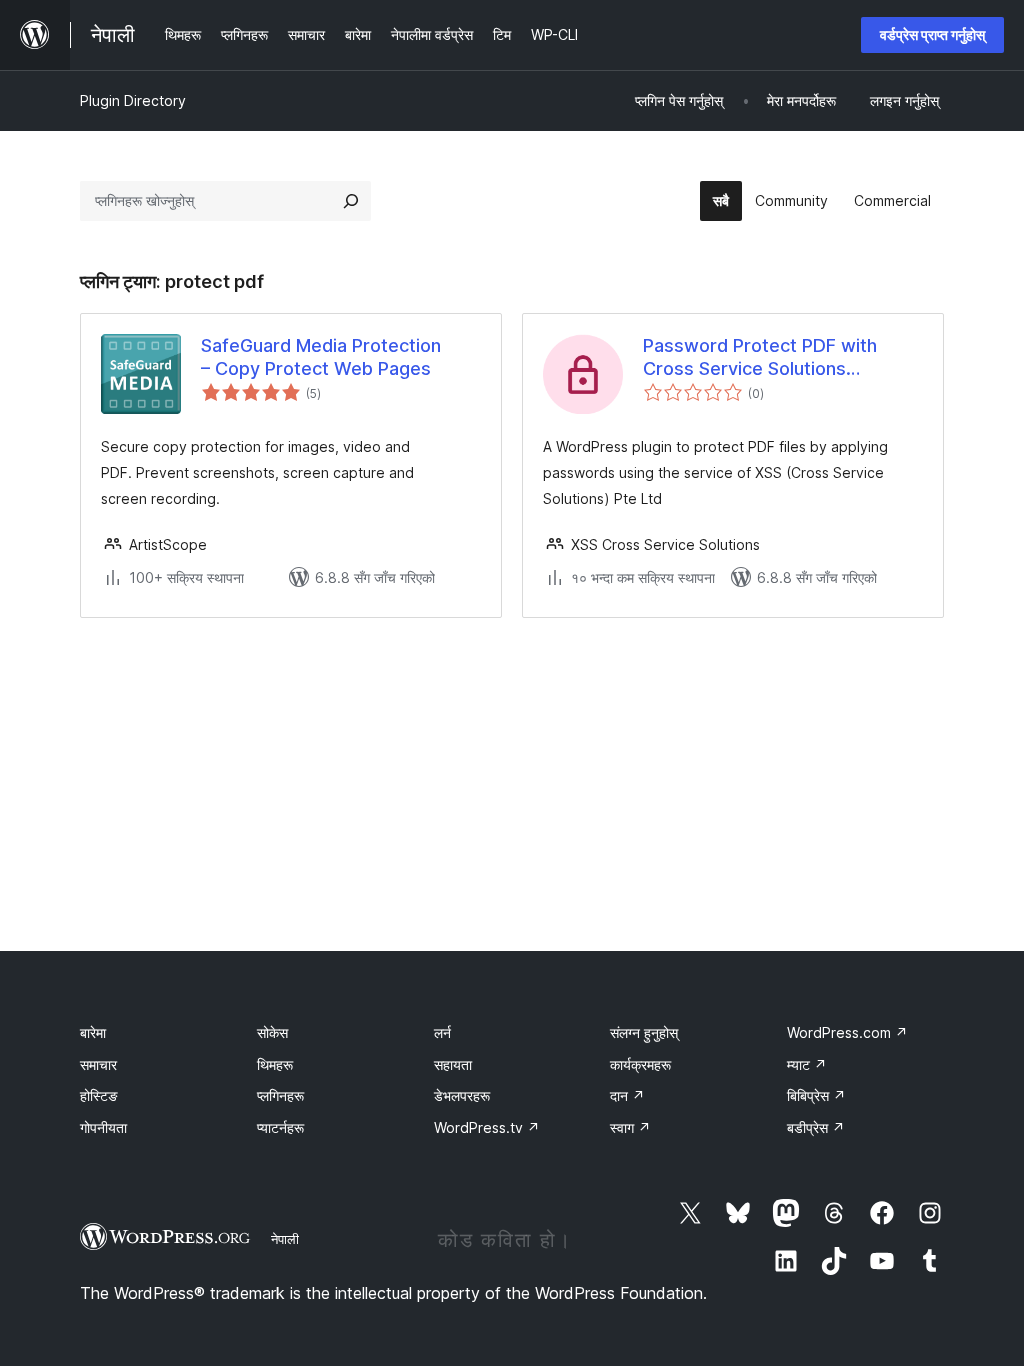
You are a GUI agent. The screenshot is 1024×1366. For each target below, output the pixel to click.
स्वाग (630, 1127)
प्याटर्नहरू (280, 1127)
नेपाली (285, 1239)
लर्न (442, 1032)
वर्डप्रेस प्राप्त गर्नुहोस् (932, 34)
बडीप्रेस (816, 1127)
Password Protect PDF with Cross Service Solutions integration (760, 358)
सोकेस (272, 1032)
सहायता (453, 1064)
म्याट (807, 1064)
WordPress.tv (487, 1127)
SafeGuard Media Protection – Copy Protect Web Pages (321, 357)
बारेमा (93, 1032)
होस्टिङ (99, 1095)
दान (627, 1095)
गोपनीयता (103, 1127)
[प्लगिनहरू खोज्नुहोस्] (351, 201)
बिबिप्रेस (816, 1095)
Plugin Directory (133, 100)
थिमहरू (275, 1064)
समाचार (98, 1064)
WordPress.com (847, 1032)
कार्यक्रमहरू (640, 1064)
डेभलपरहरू (462, 1095)
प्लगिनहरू (280, 1095)
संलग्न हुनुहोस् (644, 1032)
